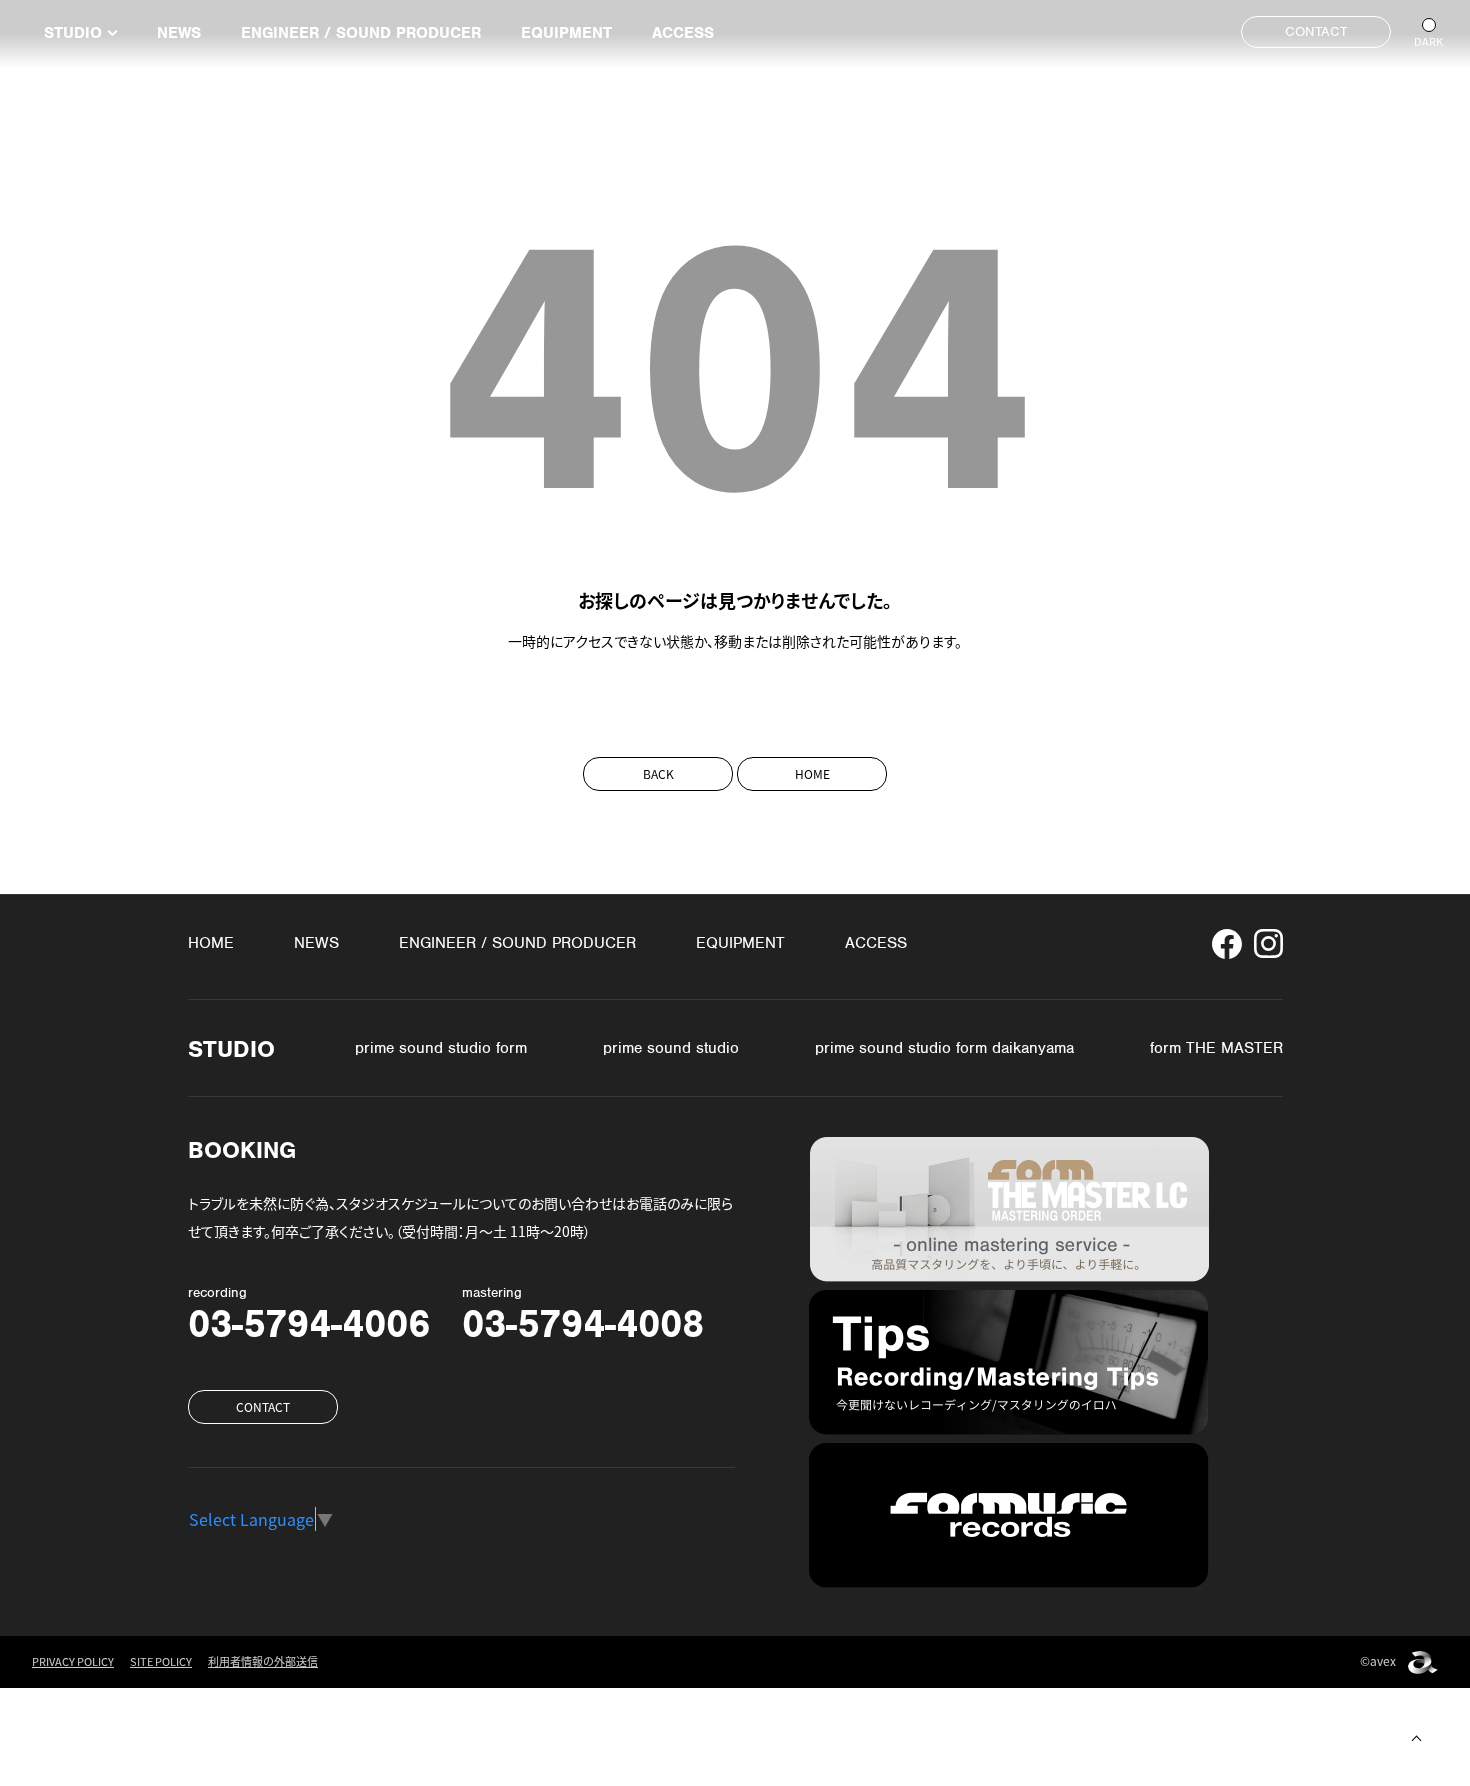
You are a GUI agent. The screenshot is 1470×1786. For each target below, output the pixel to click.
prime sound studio (671, 1048)
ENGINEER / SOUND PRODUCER (361, 33)
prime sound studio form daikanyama (944, 1048)
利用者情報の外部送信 (263, 1662)
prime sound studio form (441, 1048)
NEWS (179, 33)
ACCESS (683, 33)
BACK (658, 774)
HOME (812, 774)
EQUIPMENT (566, 33)
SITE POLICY (161, 1662)
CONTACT (1316, 31)
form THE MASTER (1216, 1048)
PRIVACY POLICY (73, 1662)
